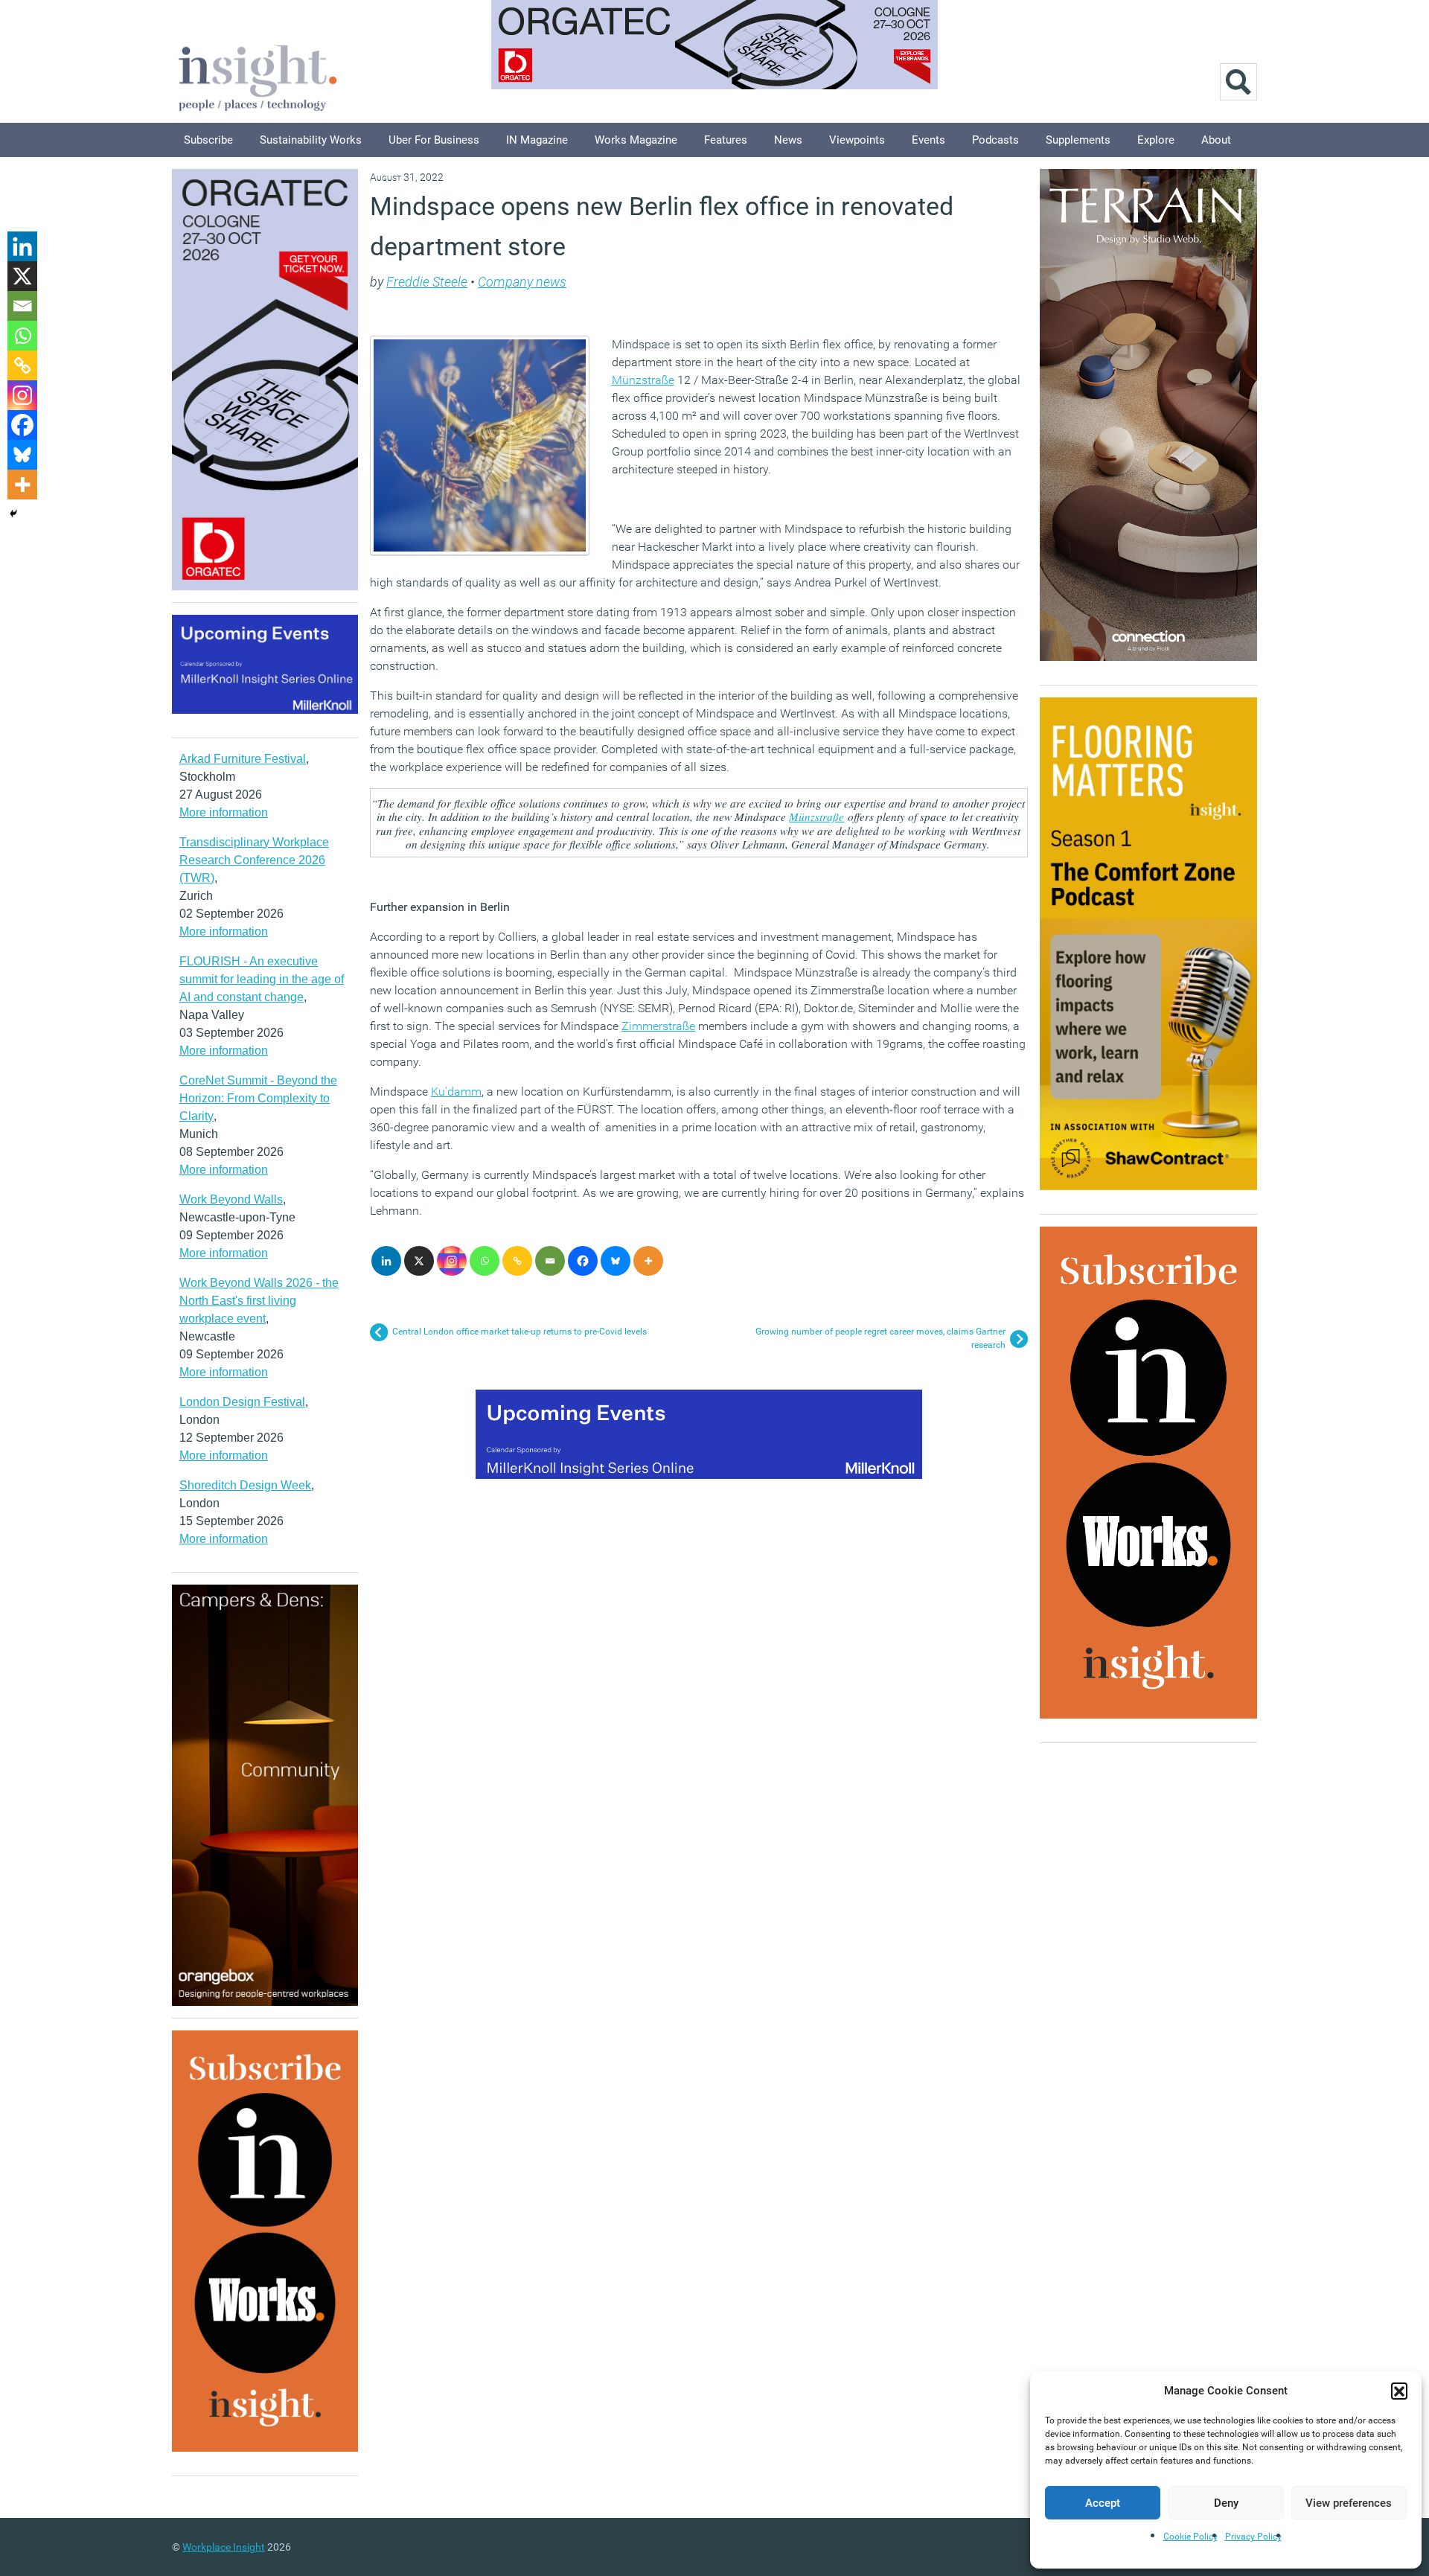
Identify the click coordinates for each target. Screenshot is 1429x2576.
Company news (522, 282)
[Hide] (13, 514)
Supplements (1078, 140)
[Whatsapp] (485, 1261)
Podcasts (995, 140)
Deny (1226, 2503)
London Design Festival (242, 1402)
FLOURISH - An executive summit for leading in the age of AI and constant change (262, 979)
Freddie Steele (427, 282)
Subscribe (208, 140)
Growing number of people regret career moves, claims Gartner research (880, 1338)
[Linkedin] (386, 1261)
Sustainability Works (311, 140)
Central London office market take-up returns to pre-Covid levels (520, 1332)
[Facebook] (583, 1261)
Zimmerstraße (658, 1026)
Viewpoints (857, 140)
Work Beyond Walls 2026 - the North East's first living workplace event (259, 1301)
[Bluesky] (616, 1261)
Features (726, 140)
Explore (1156, 140)
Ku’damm (456, 1092)
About (1216, 140)
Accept (1103, 2503)
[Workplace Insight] (258, 76)
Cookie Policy (1190, 2537)
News (788, 140)
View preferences (1349, 2503)
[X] (419, 1261)
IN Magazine (537, 140)
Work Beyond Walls (231, 1199)
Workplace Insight (224, 2547)
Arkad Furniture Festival (243, 759)
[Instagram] (452, 1261)
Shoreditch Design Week (245, 1485)
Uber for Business (434, 140)
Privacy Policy (1253, 2537)
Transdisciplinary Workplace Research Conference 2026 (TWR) (254, 860)
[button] (1399, 2391)
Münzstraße (643, 380)
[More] (648, 1261)
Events (928, 140)
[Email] (550, 1261)
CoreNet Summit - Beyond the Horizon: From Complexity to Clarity (258, 1098)
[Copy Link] (517, 1261)
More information (224, 812)
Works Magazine (636, 140)
